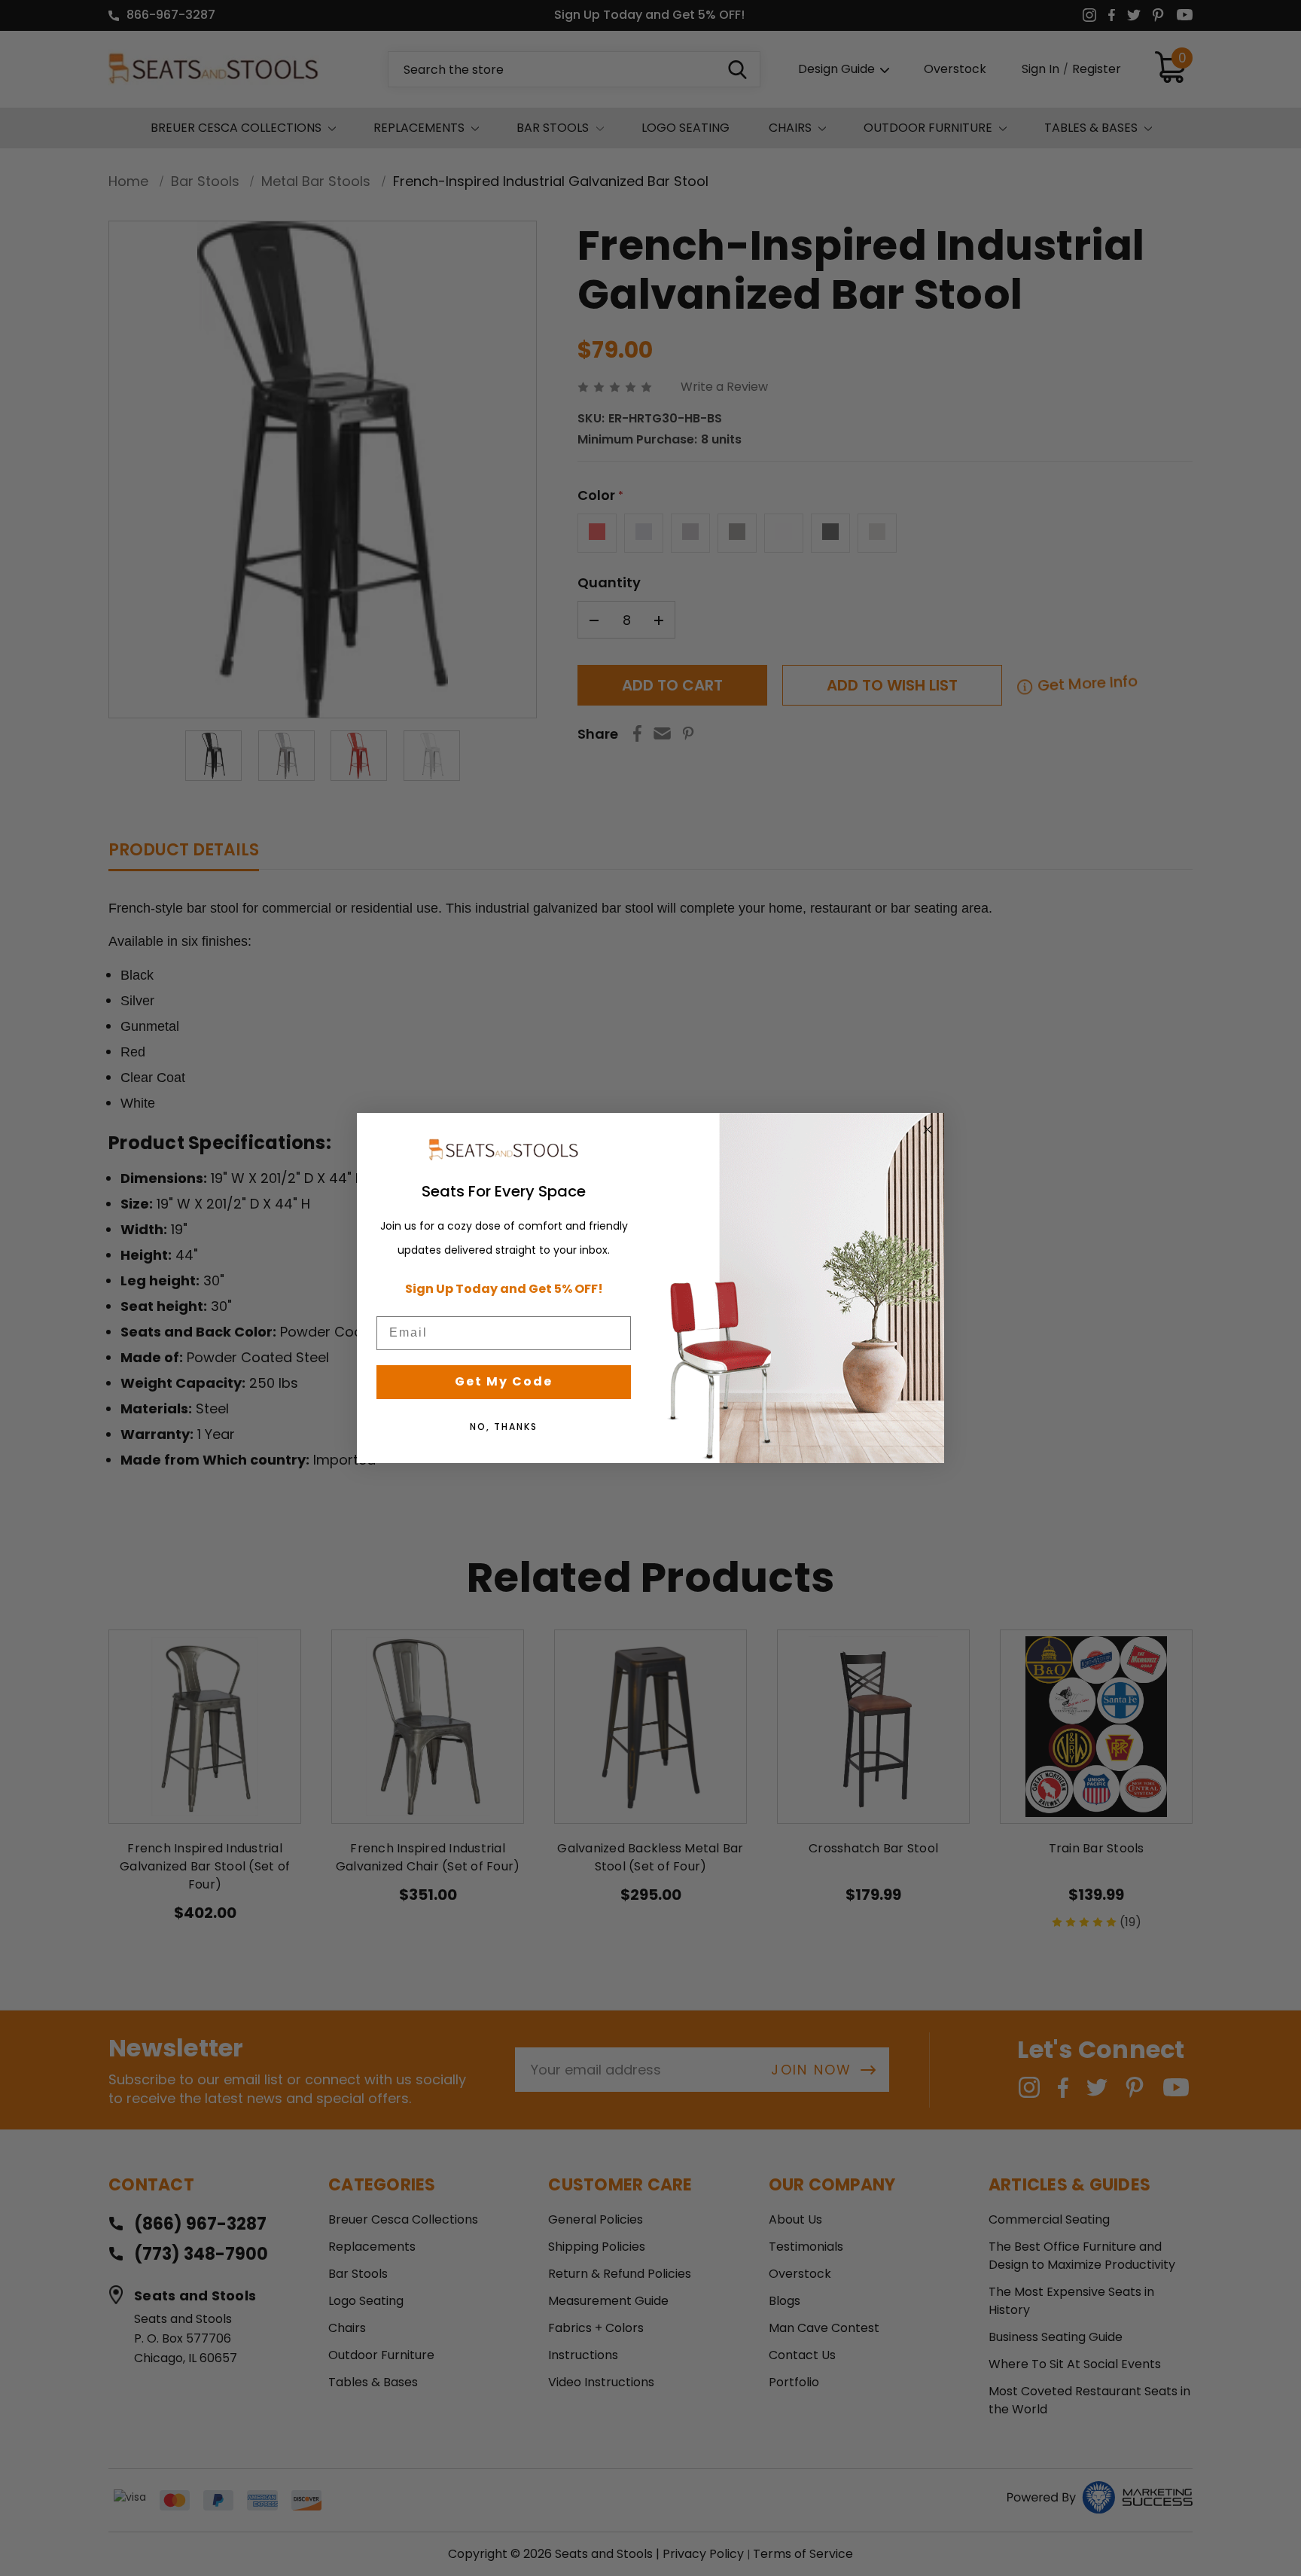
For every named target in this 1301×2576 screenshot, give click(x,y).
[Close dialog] (928, 1129)
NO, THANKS (504, 1427)
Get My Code (504, 1381)
